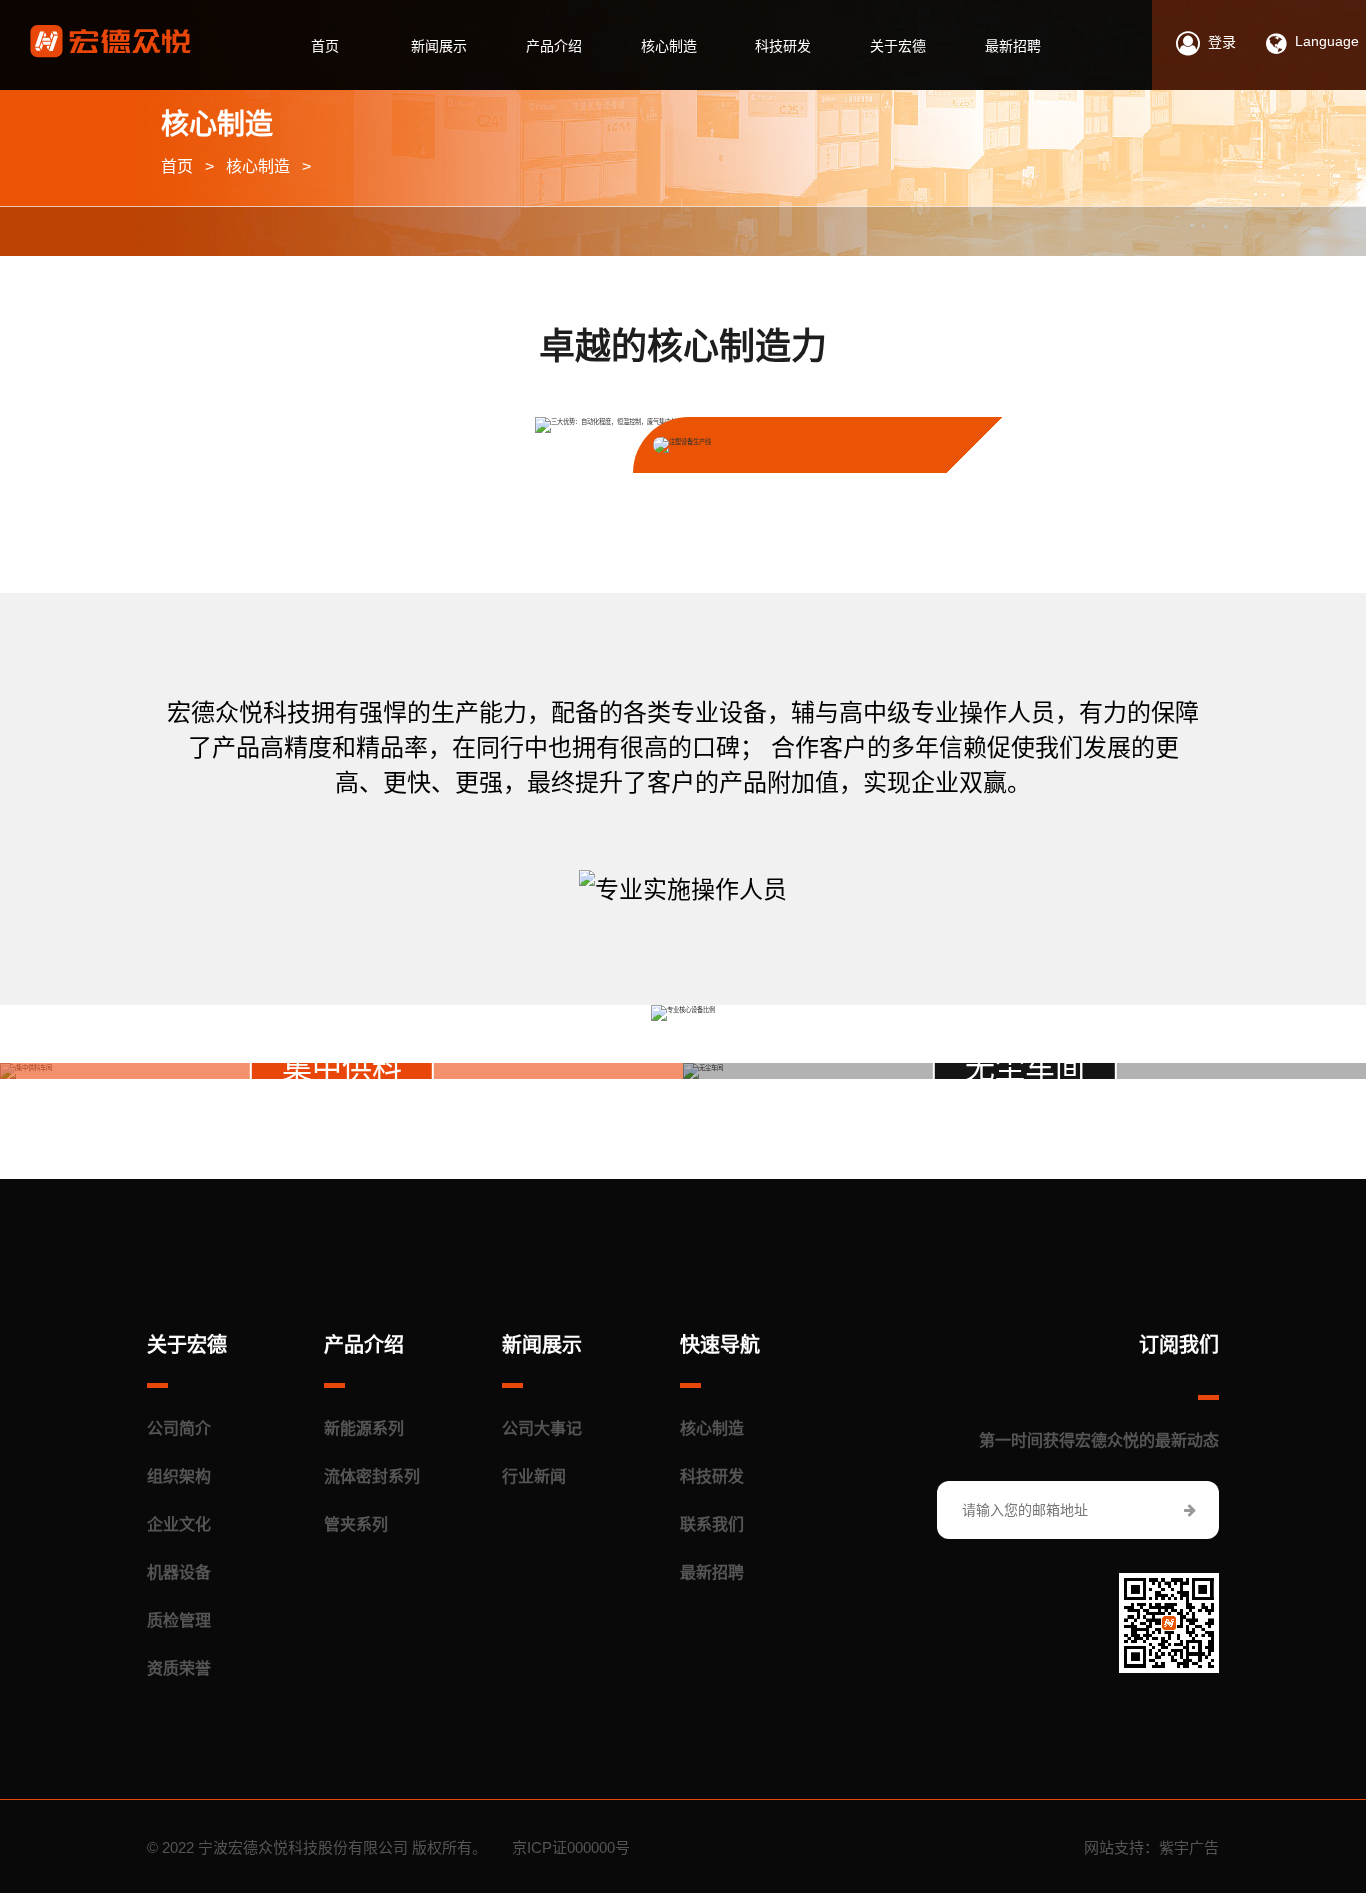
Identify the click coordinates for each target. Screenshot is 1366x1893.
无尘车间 (1025, 1067)
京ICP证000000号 (571, 1847)
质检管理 (179, 1620)
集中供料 (342, 1067)
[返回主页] (110, 41)
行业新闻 (534, 1476)
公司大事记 (542, 1428)
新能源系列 (364, 1428)
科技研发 (783, 46)
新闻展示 (439, 46)
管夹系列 (356, 1524)
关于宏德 (898, 46)
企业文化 (179, 1524)
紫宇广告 (1189, 1847)
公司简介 (179, 1428)
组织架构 (179, 1476)
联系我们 (712, 1524)
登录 (1222, 42)
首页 (325, 46)
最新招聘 (1013, 46)
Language (1327, 41)
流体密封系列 (372, 1476)
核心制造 (669, 46)
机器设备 (179, 1572)
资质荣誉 (179, 1668)
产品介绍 (554, 46)
